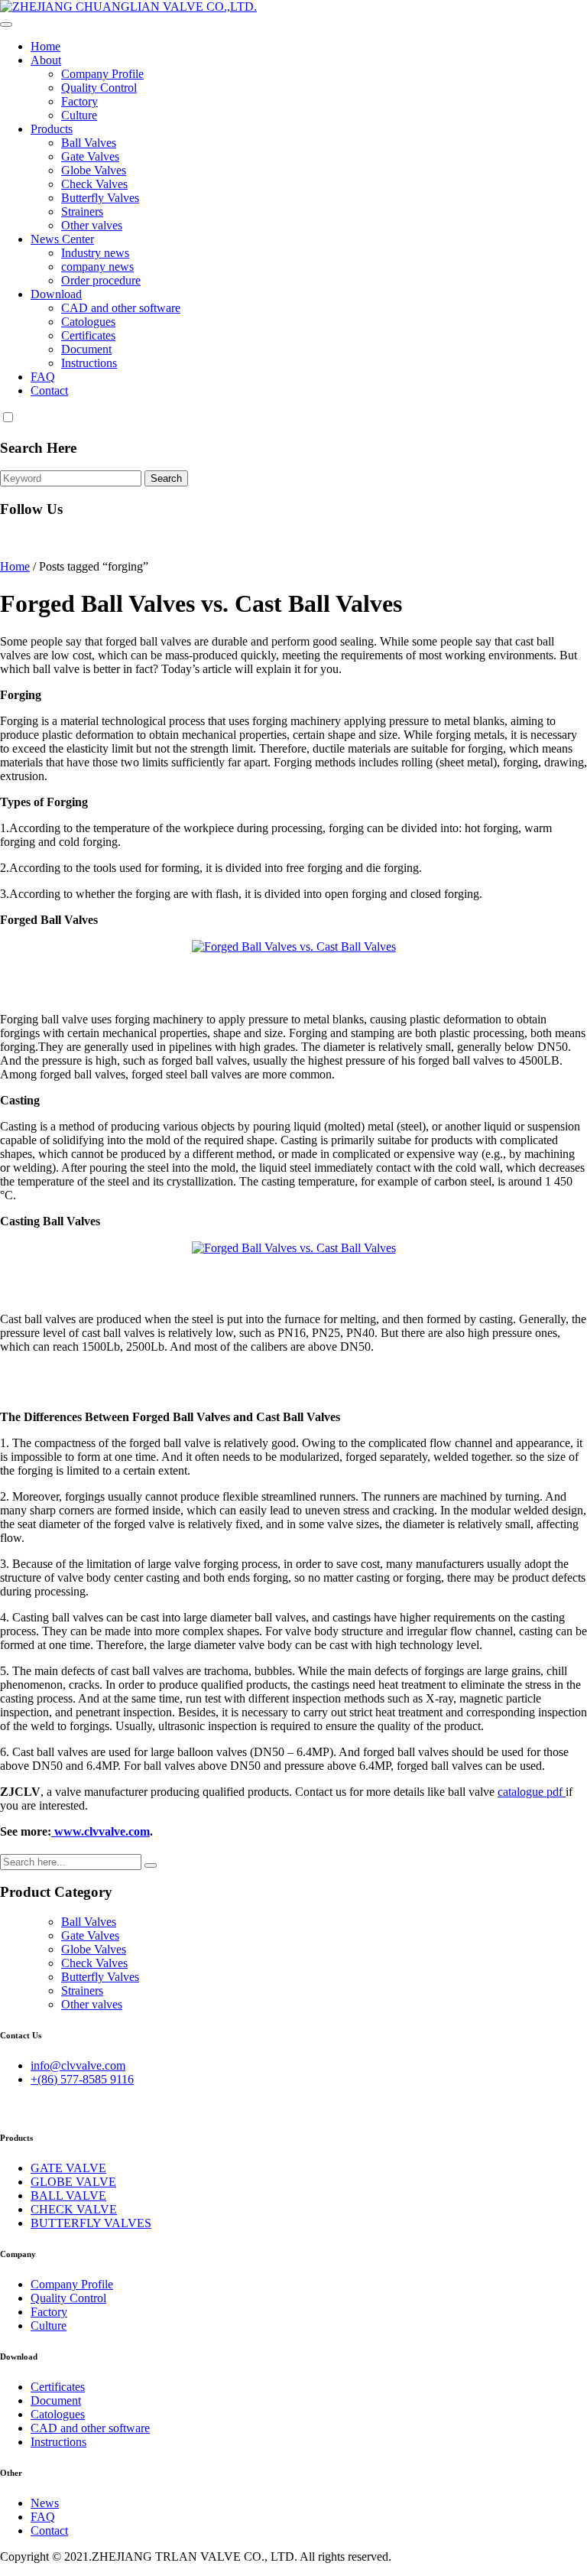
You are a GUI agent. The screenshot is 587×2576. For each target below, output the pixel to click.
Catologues (88, 322)
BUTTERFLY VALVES (91, 2223)
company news (97, 267)
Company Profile (102, 74)
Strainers (82, 211)
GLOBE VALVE (73, 2182)
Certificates (88, 335)
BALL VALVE (68, 2195)
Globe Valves (94, 170)
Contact (49, 390)
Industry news (95, 253)
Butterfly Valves (100, 198)
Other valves (92, 225)
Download (56, 294)
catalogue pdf (532, 1792)
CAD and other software (121, 308)
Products (52, 129)
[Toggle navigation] (6, 24)
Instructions (89, 363)
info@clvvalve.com (78, 2065)
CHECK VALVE (74, 2209)
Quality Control (99, 88)
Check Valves (94, 184)
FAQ (43, 377)
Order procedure (101, 280)
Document (86, 349)
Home (45, 46)
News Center (62, 239)
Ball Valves (89, 143)
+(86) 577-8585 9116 (82, 2079)
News (45, 2503)
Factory (79, 101)
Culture (79, 115)
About (46, 60)
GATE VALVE (68, 2168)
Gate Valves (90, 156)
